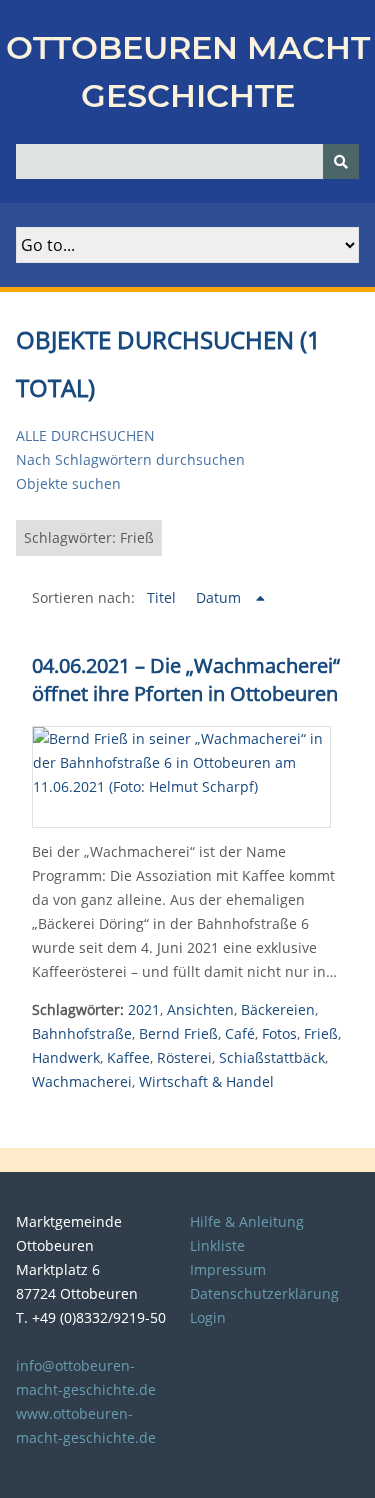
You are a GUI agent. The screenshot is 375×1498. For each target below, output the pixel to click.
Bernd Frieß (178, 1033)
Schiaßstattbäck (272, 1057)
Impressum (228, 1269)
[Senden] (341, 161)
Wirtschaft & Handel (206, 1081)
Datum (220, 597)
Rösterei (184, 1057)
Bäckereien (278, 1009)
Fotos (279, 1033)
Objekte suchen (68, 483)
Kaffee (128, 1057)
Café (240, 1033)
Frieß (321, 1033)
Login (208, 1317)
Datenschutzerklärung (264, 1293)
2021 (144, 1009)
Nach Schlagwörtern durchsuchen (130, 459)
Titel (163, 597)
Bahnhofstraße (82, 1033)
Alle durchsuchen (85, 435)
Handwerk (66, 1057)
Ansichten (200, 1009)
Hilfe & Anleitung (247, 1221)
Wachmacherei (82, 1081)
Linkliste (217, 1245)
